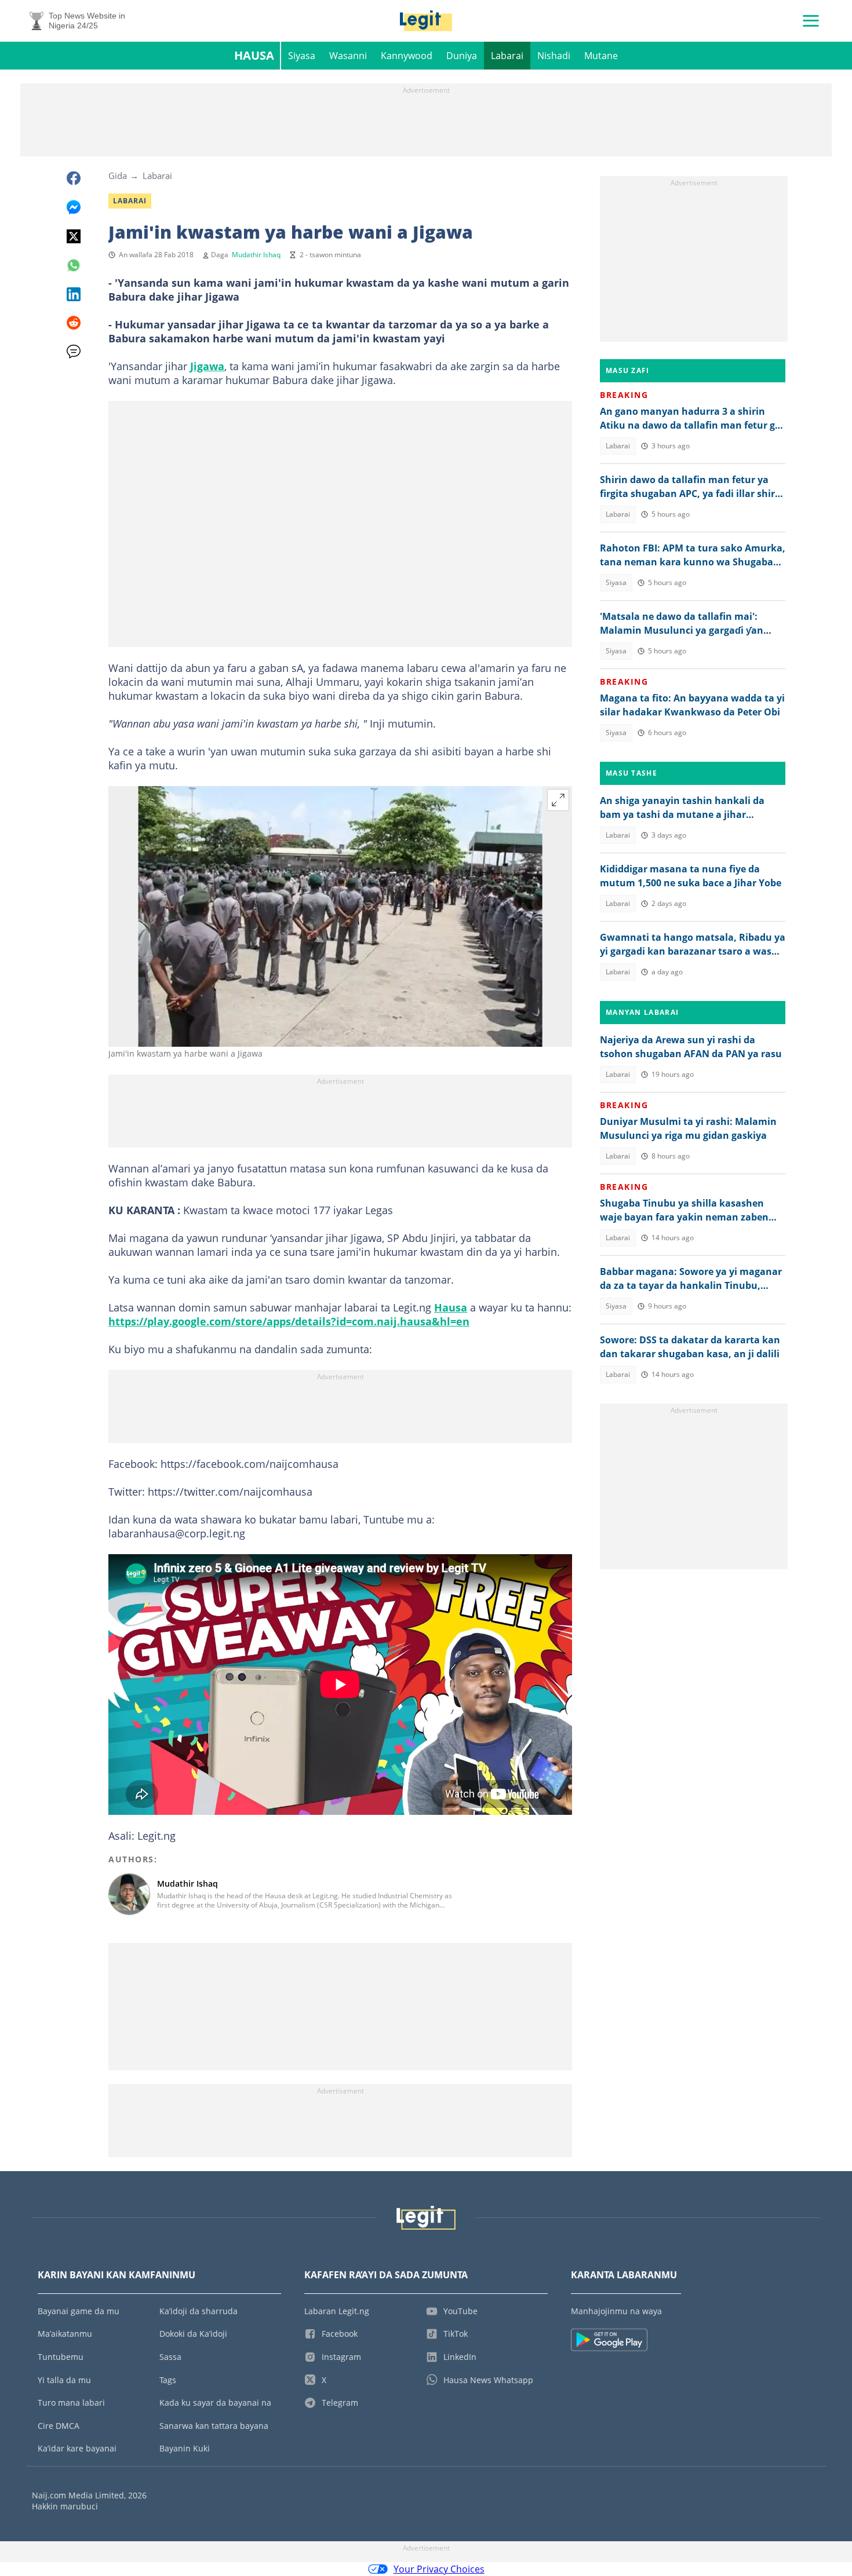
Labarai (507, 56)
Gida (118, 176)
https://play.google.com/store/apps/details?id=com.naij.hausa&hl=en (289, 1321)
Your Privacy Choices (439, 2569)
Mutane (601, 56)
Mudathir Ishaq (256, 255)
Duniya (462, 56)
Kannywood (407, 56)
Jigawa (207, 366)
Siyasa (302, 56)
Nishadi (554, 56)
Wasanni (348, 56)
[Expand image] (558, 800)
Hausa (254, 55)
